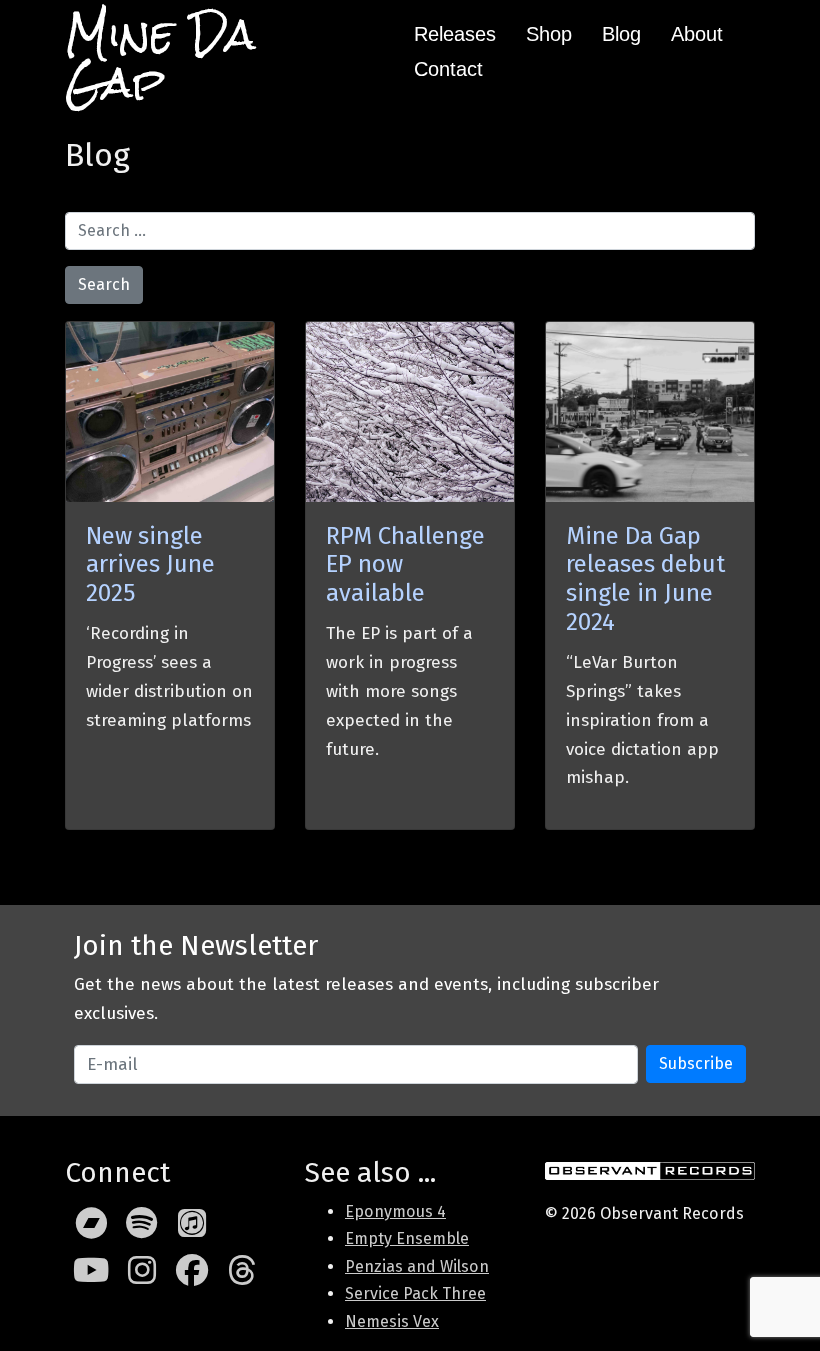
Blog (621, 34)
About (697, 34)
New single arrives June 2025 (150, 565)
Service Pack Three (415, 1293)
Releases (455, 34)
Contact (448, 69)
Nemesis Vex (392, 1321)
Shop (549, 34)
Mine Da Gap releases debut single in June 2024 (645, 579)
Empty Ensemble (407, 1238)
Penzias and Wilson (417, 1266)
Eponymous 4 (395, 1211)
